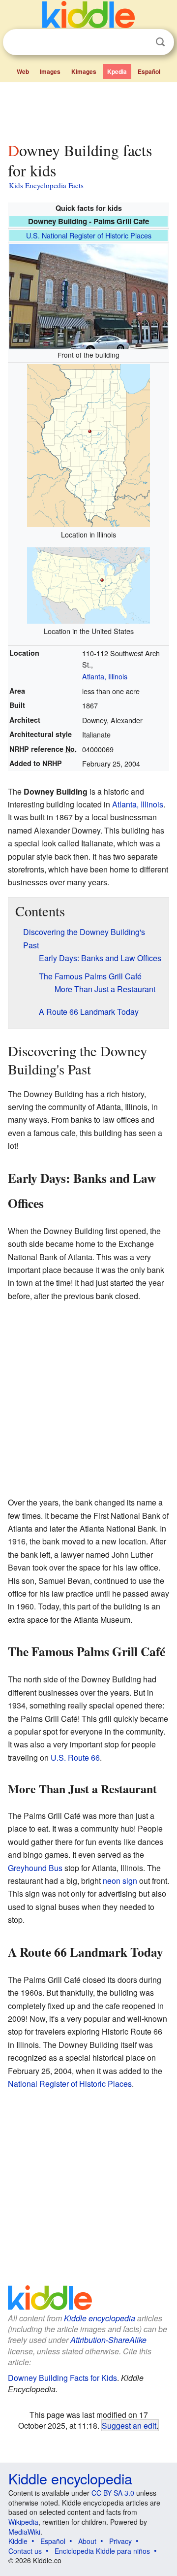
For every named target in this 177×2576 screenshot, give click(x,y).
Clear (140, 42)
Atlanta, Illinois (105, 676)
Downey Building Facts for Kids (62, 2378)
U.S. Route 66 (75, 1757)
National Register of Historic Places (70, 2084)
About (87, 2541)
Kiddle (18, 2541)
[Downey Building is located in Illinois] (88, 444)
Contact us (25, 2551)
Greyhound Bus (35, 1868)
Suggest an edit (129, 2425)
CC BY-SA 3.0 (113, 2493)
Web (23, 71)
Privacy (120, 2541)
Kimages (84, 71)
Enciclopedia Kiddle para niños (102, 2551)
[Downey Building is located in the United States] (88, 584)
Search (160, 42)
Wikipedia (23, 2522)
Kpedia (117, 71)
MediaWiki (24, 2532)
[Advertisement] (88, 110)
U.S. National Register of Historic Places (89, 235)
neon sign (120, 1881)
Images (50, 71)
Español (149, 71)
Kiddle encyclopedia (100, 2318)
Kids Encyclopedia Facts (46, 185)
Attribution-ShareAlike (108, 2340)
